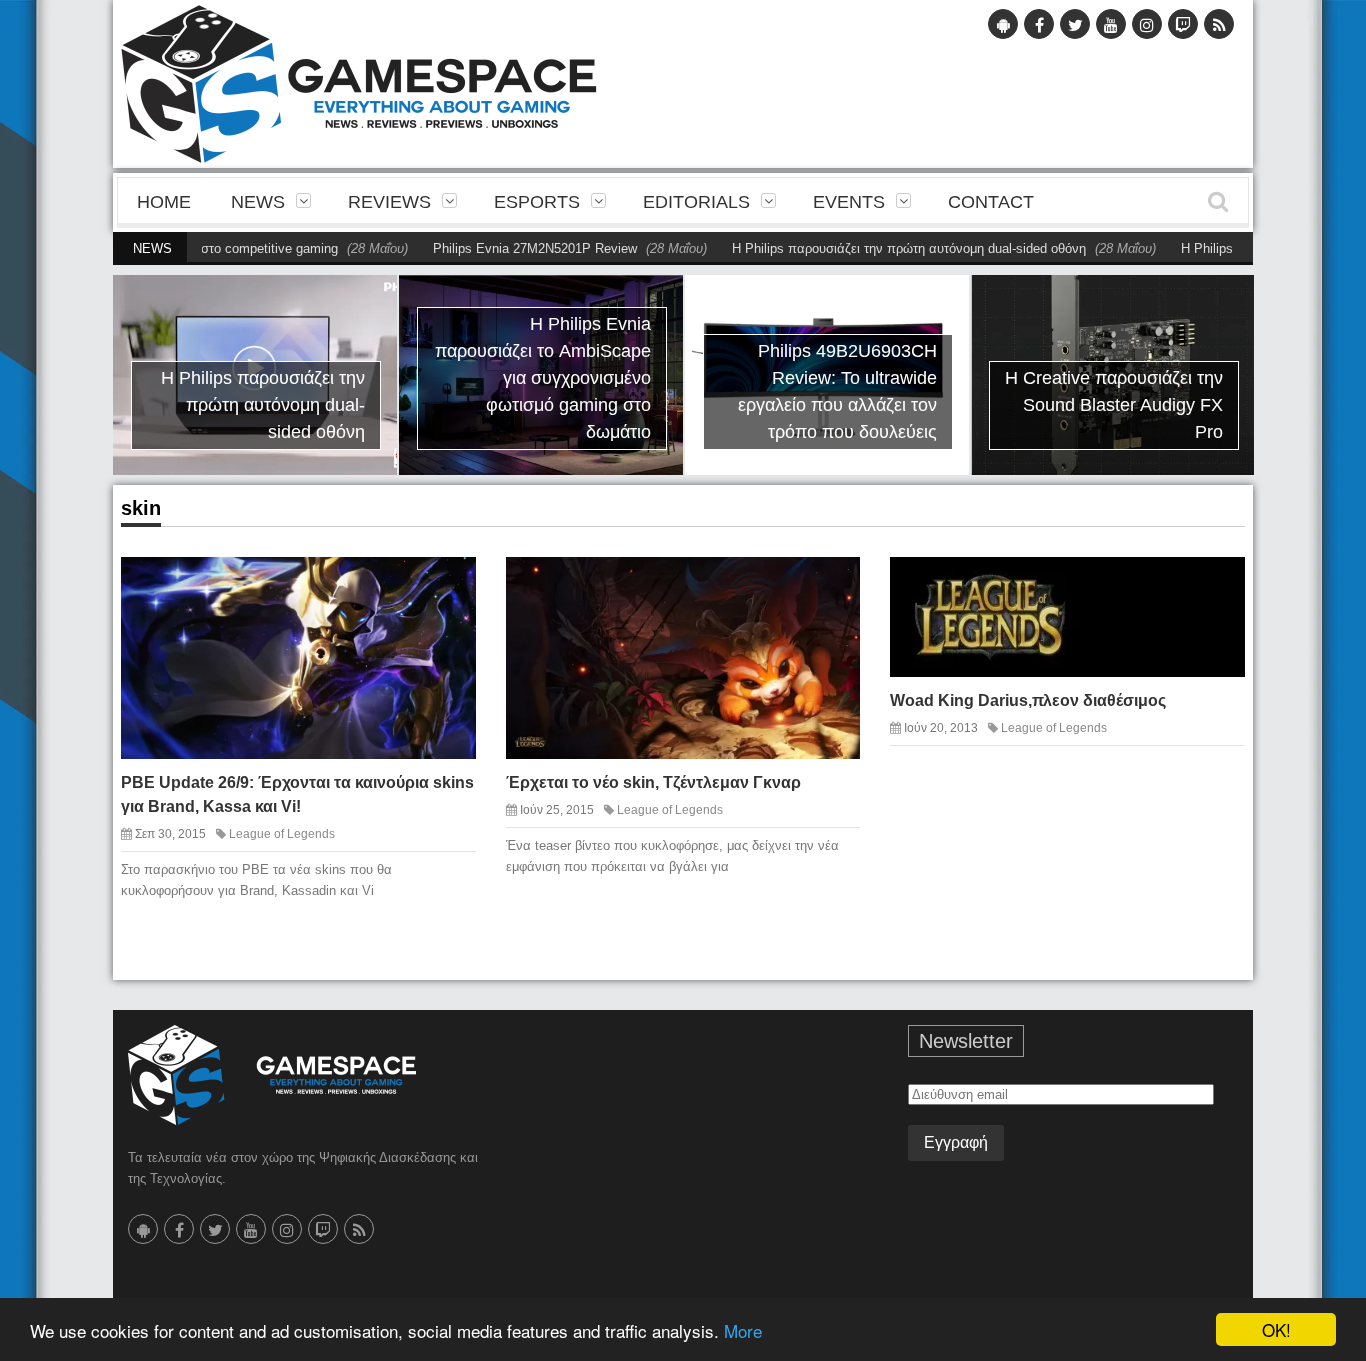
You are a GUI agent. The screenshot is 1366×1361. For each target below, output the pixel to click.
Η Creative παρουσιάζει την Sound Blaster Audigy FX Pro (1114, 405)
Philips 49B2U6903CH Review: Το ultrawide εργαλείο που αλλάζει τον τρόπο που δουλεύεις (837, 391)
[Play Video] (793, 588)
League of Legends (282, 834)
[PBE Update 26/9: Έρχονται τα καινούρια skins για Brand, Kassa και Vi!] (443, 588)
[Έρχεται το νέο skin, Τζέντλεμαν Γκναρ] (828, 588)
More (743, 1330)
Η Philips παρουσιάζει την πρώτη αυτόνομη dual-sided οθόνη (855, 248)
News (258, 202)
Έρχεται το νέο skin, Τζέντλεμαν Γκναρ (653, 782)
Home (164, 202)
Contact (991, 202)
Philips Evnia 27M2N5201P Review (481, 248)
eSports (537, 202)
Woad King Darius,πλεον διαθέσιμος (1028, 700)
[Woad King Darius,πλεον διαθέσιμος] (1212, 582)
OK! (1276, 1329)
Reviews (389, 202)
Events (849, 202)
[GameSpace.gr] (272, 1075)
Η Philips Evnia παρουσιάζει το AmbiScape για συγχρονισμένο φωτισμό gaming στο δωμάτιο (543, 378)
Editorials (696, 202)
